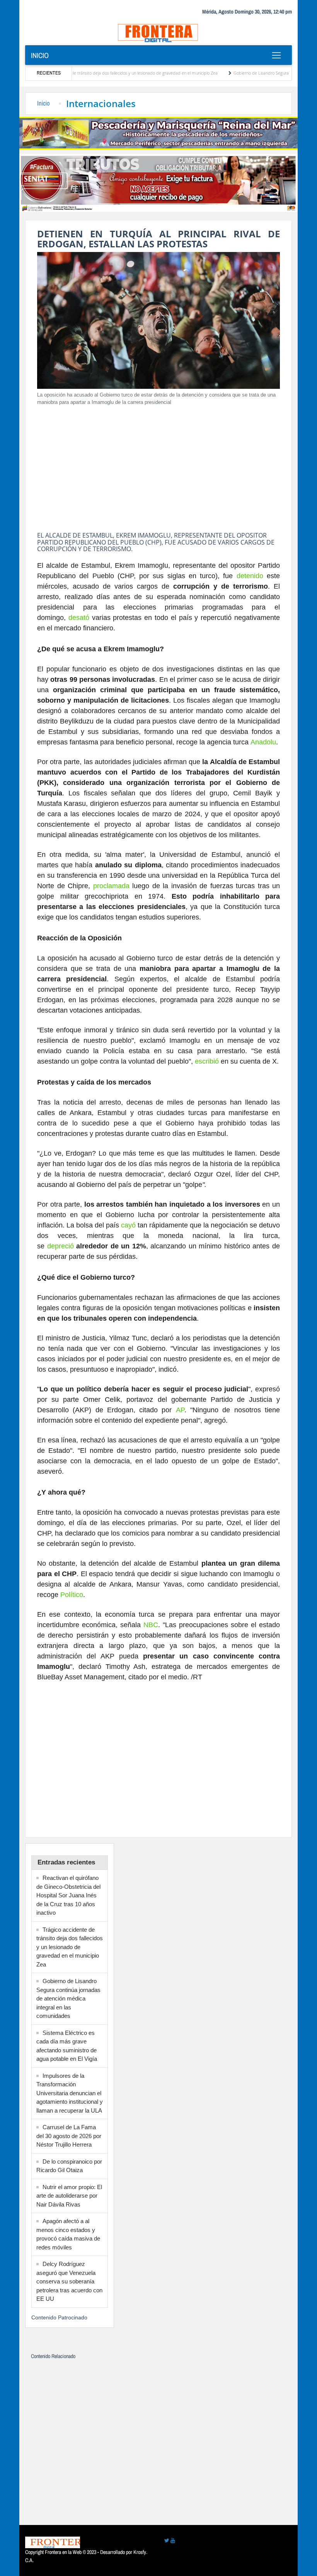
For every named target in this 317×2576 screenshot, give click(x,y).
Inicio (40, 55)
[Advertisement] (158, 466)
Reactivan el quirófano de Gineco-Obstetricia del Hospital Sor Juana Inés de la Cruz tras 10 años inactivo (68, 1895)
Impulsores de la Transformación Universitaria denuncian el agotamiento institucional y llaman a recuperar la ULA (70, 2093)
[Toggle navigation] (276, 55)
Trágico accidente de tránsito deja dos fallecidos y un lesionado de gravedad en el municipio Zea (70, 1947)
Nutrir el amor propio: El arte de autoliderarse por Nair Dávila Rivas (69, 2196)
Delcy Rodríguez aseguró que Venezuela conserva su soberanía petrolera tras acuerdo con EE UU (69, 2281)
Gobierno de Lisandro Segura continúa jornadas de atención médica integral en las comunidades (68, 1998)
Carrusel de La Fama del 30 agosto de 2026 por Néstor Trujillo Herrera (69, 2136)
